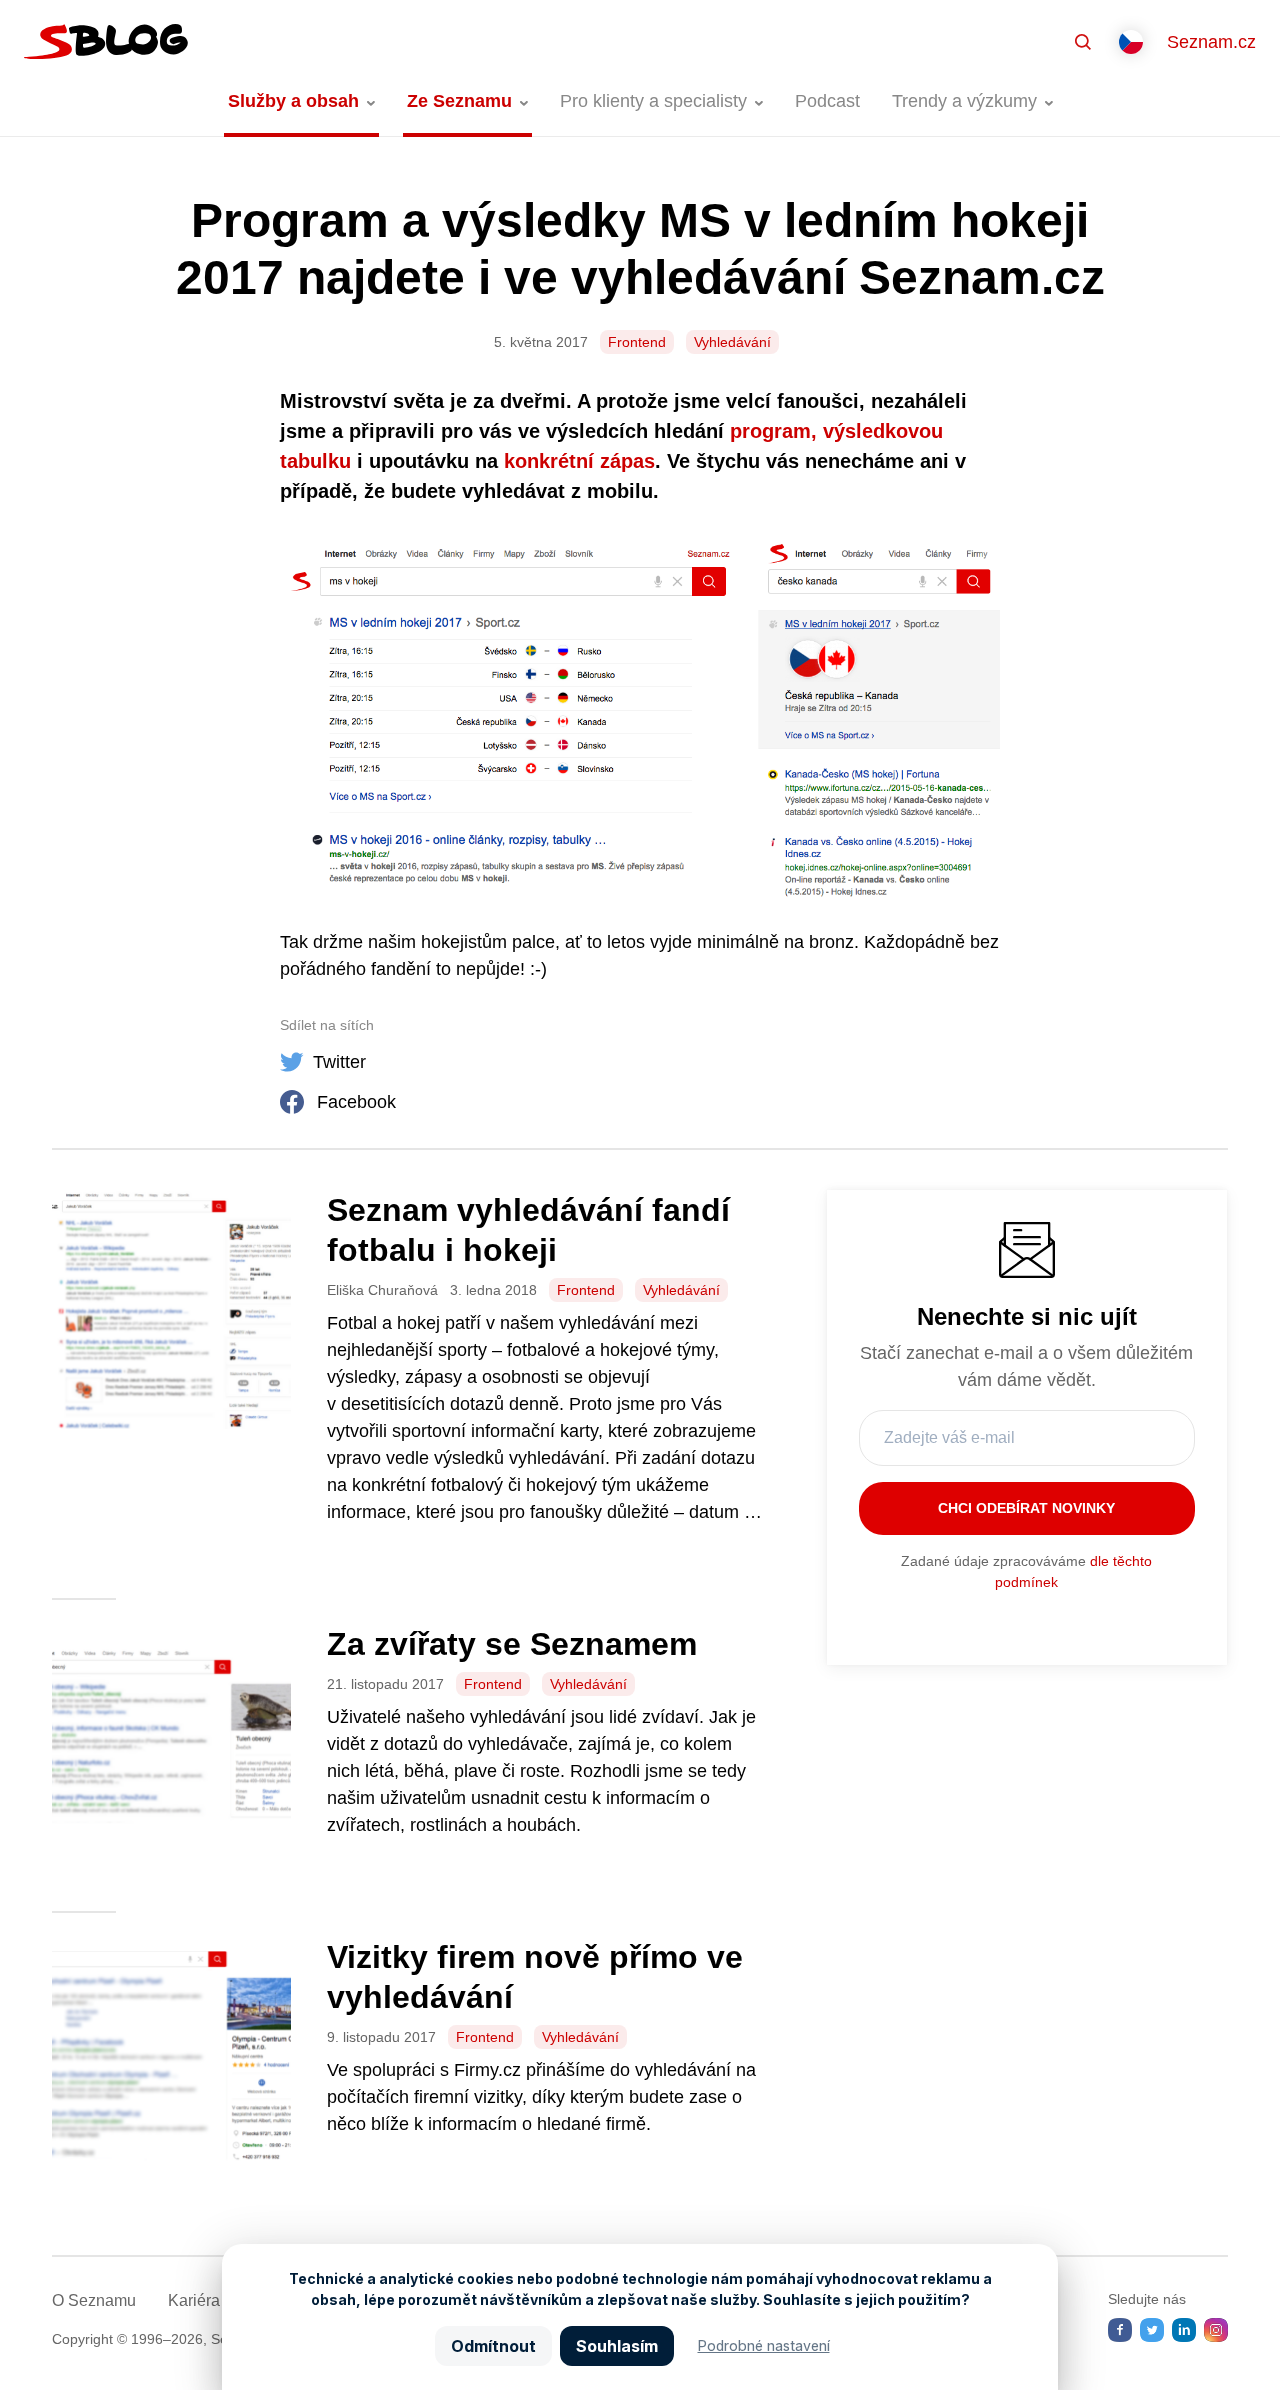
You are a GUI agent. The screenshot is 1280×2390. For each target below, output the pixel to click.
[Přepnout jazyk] (1131, 42)
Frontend (637, 342)
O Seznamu (94, 2300)
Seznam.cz (1211, 42)
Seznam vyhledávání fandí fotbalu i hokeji (528, 1230)
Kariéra (194, 2300)
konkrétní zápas (579, 461)
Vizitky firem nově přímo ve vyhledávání (535, 1977)
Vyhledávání (732, 342)
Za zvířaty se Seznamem (512, 1644)
